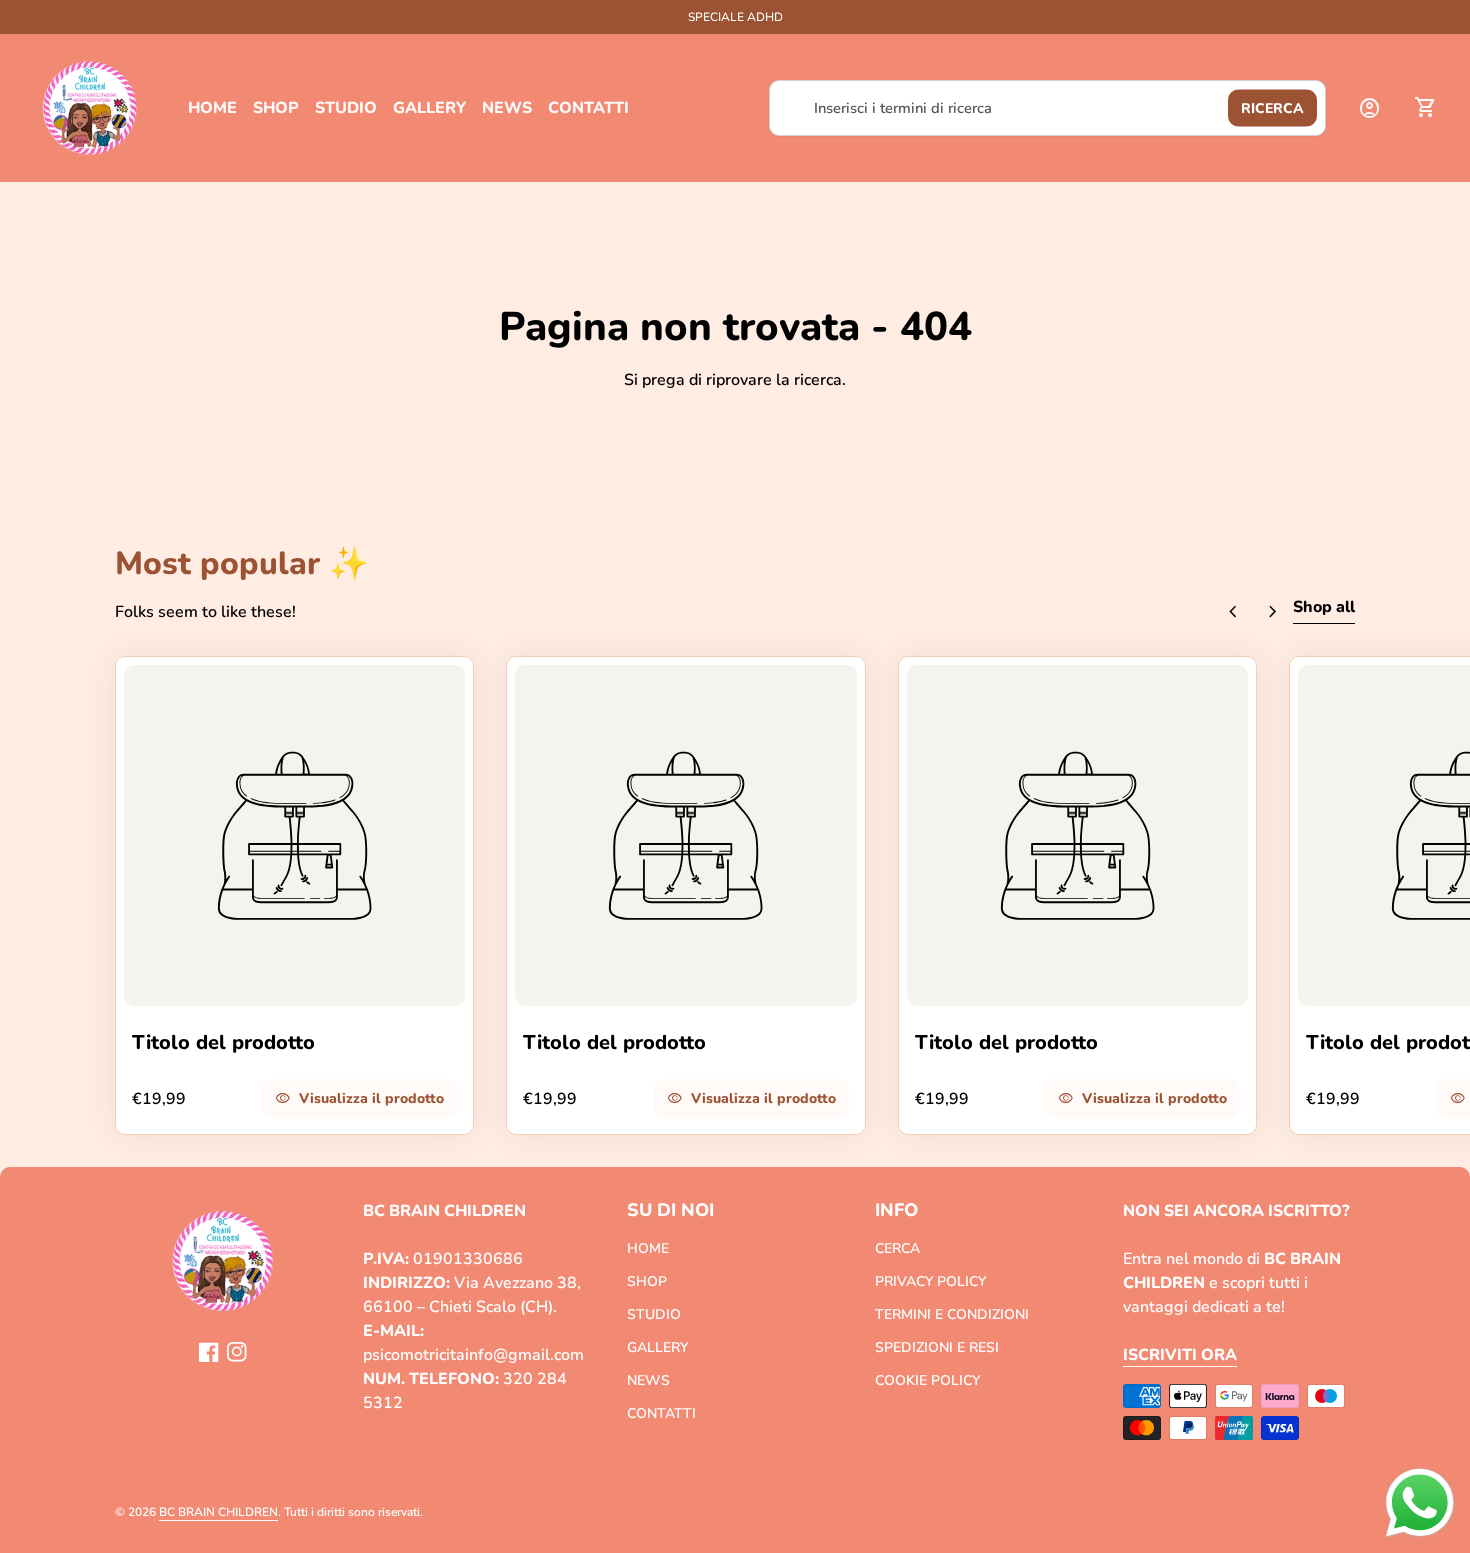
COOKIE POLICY (927, 1380)
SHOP (276, 108)
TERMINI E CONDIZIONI (952, 1314)
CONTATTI (588, 108)
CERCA (897, 1248)
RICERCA (1272, 108)
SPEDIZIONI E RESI (937, 1347)
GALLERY (429, 108)
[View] (294, 835)
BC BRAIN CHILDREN (218, 1512)
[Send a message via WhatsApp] (1420, 1503)
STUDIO (346, 108)
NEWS (507, 108)
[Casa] (90, 107)
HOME (212, 108)
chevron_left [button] (1233, 612)
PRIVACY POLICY (930, 1281)
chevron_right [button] (1273, 612)
